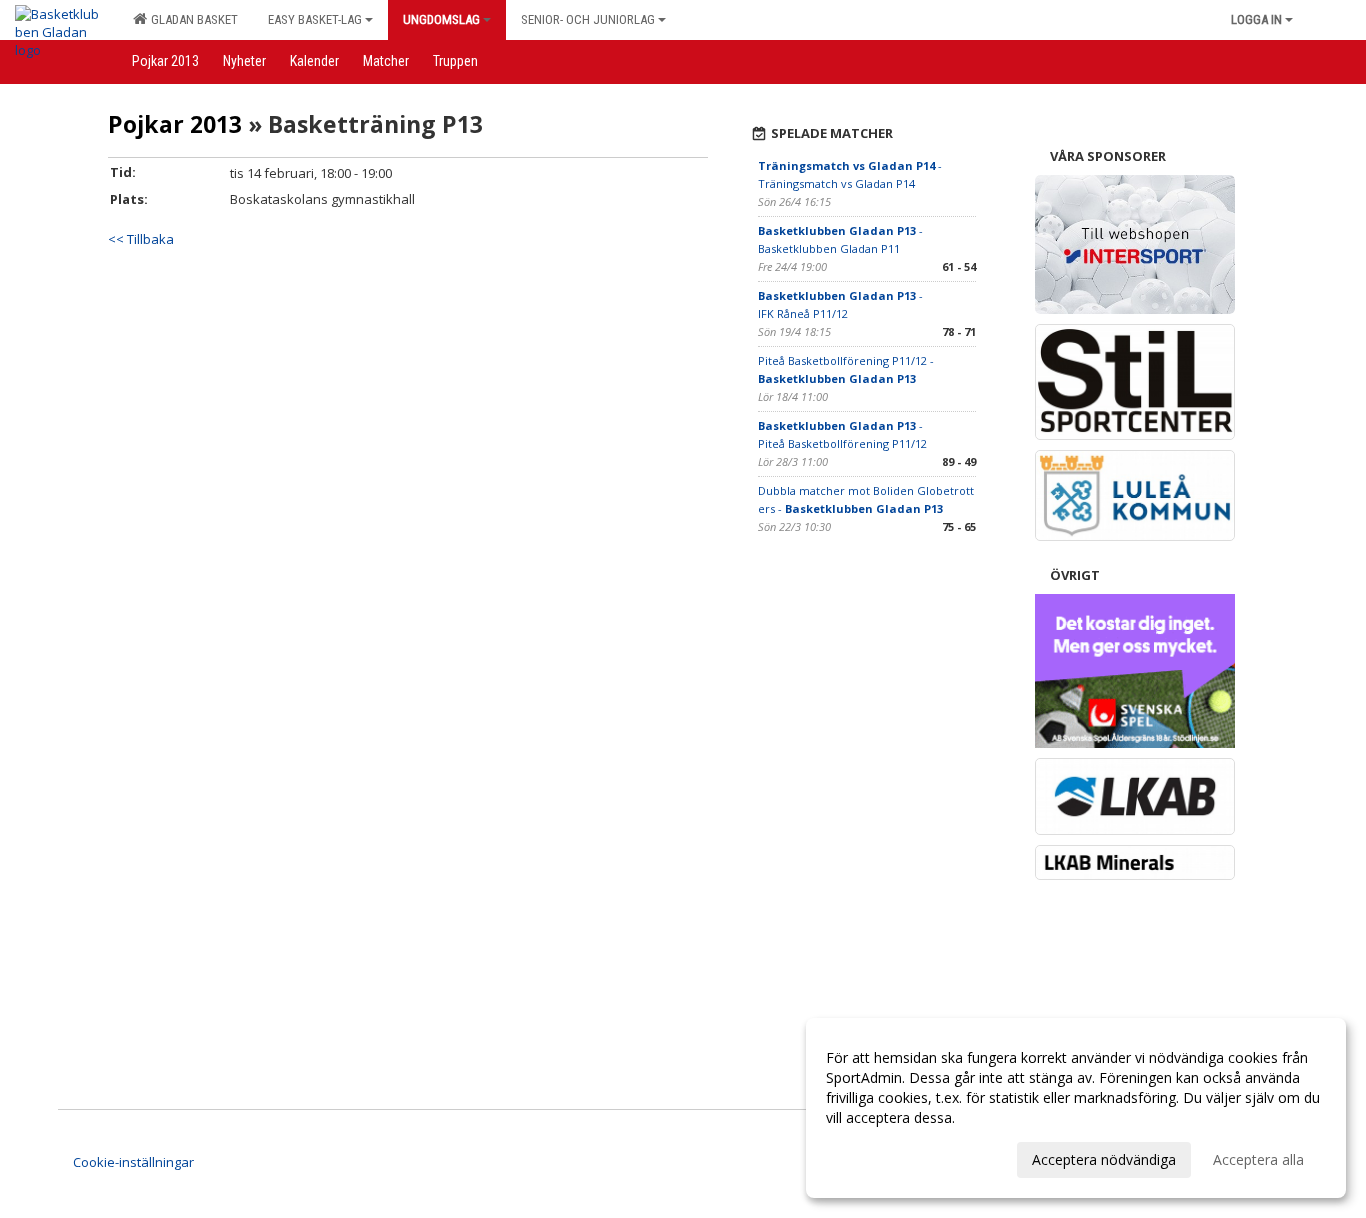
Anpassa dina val (880, 1157)
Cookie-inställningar (133, 1162)
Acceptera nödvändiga (1104, 1159)
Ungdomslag (441, 19)
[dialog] (1076, 1108)
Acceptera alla (1258, 1159)
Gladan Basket (191, 19)
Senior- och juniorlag (588, 19)
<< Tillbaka (141, 239)
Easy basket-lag (315, 19)
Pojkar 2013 (175, 124)
